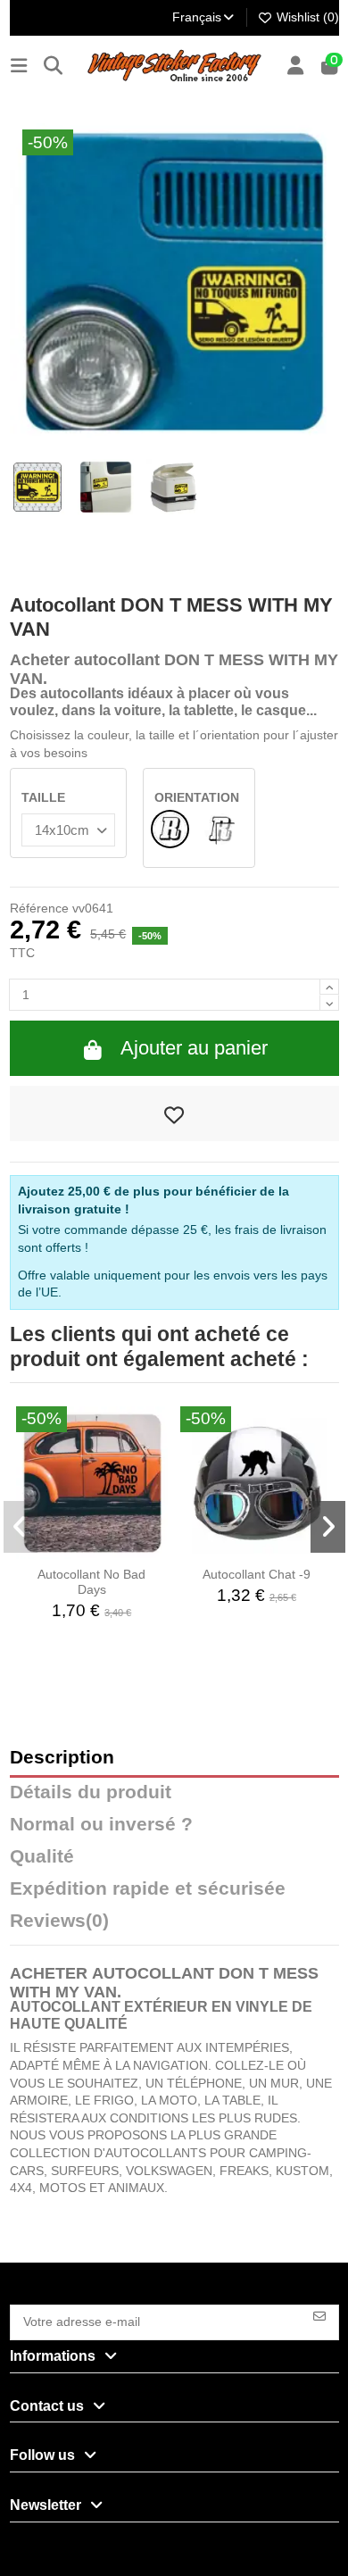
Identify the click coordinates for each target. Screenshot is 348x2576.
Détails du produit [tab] (91, 1792)
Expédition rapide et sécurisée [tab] (148, 1889)
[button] (21, 1527)
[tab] (174, 1925)
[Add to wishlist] (174, 1113)
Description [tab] (62, 1758)
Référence (39, 908)
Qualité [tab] (42, 1857)
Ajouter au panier (194, 1048)
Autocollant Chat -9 (257, 1574)
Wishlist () (306, 17)
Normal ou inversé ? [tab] (101, 1825)
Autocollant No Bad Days (91, 1582)
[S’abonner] (319, 2315)
